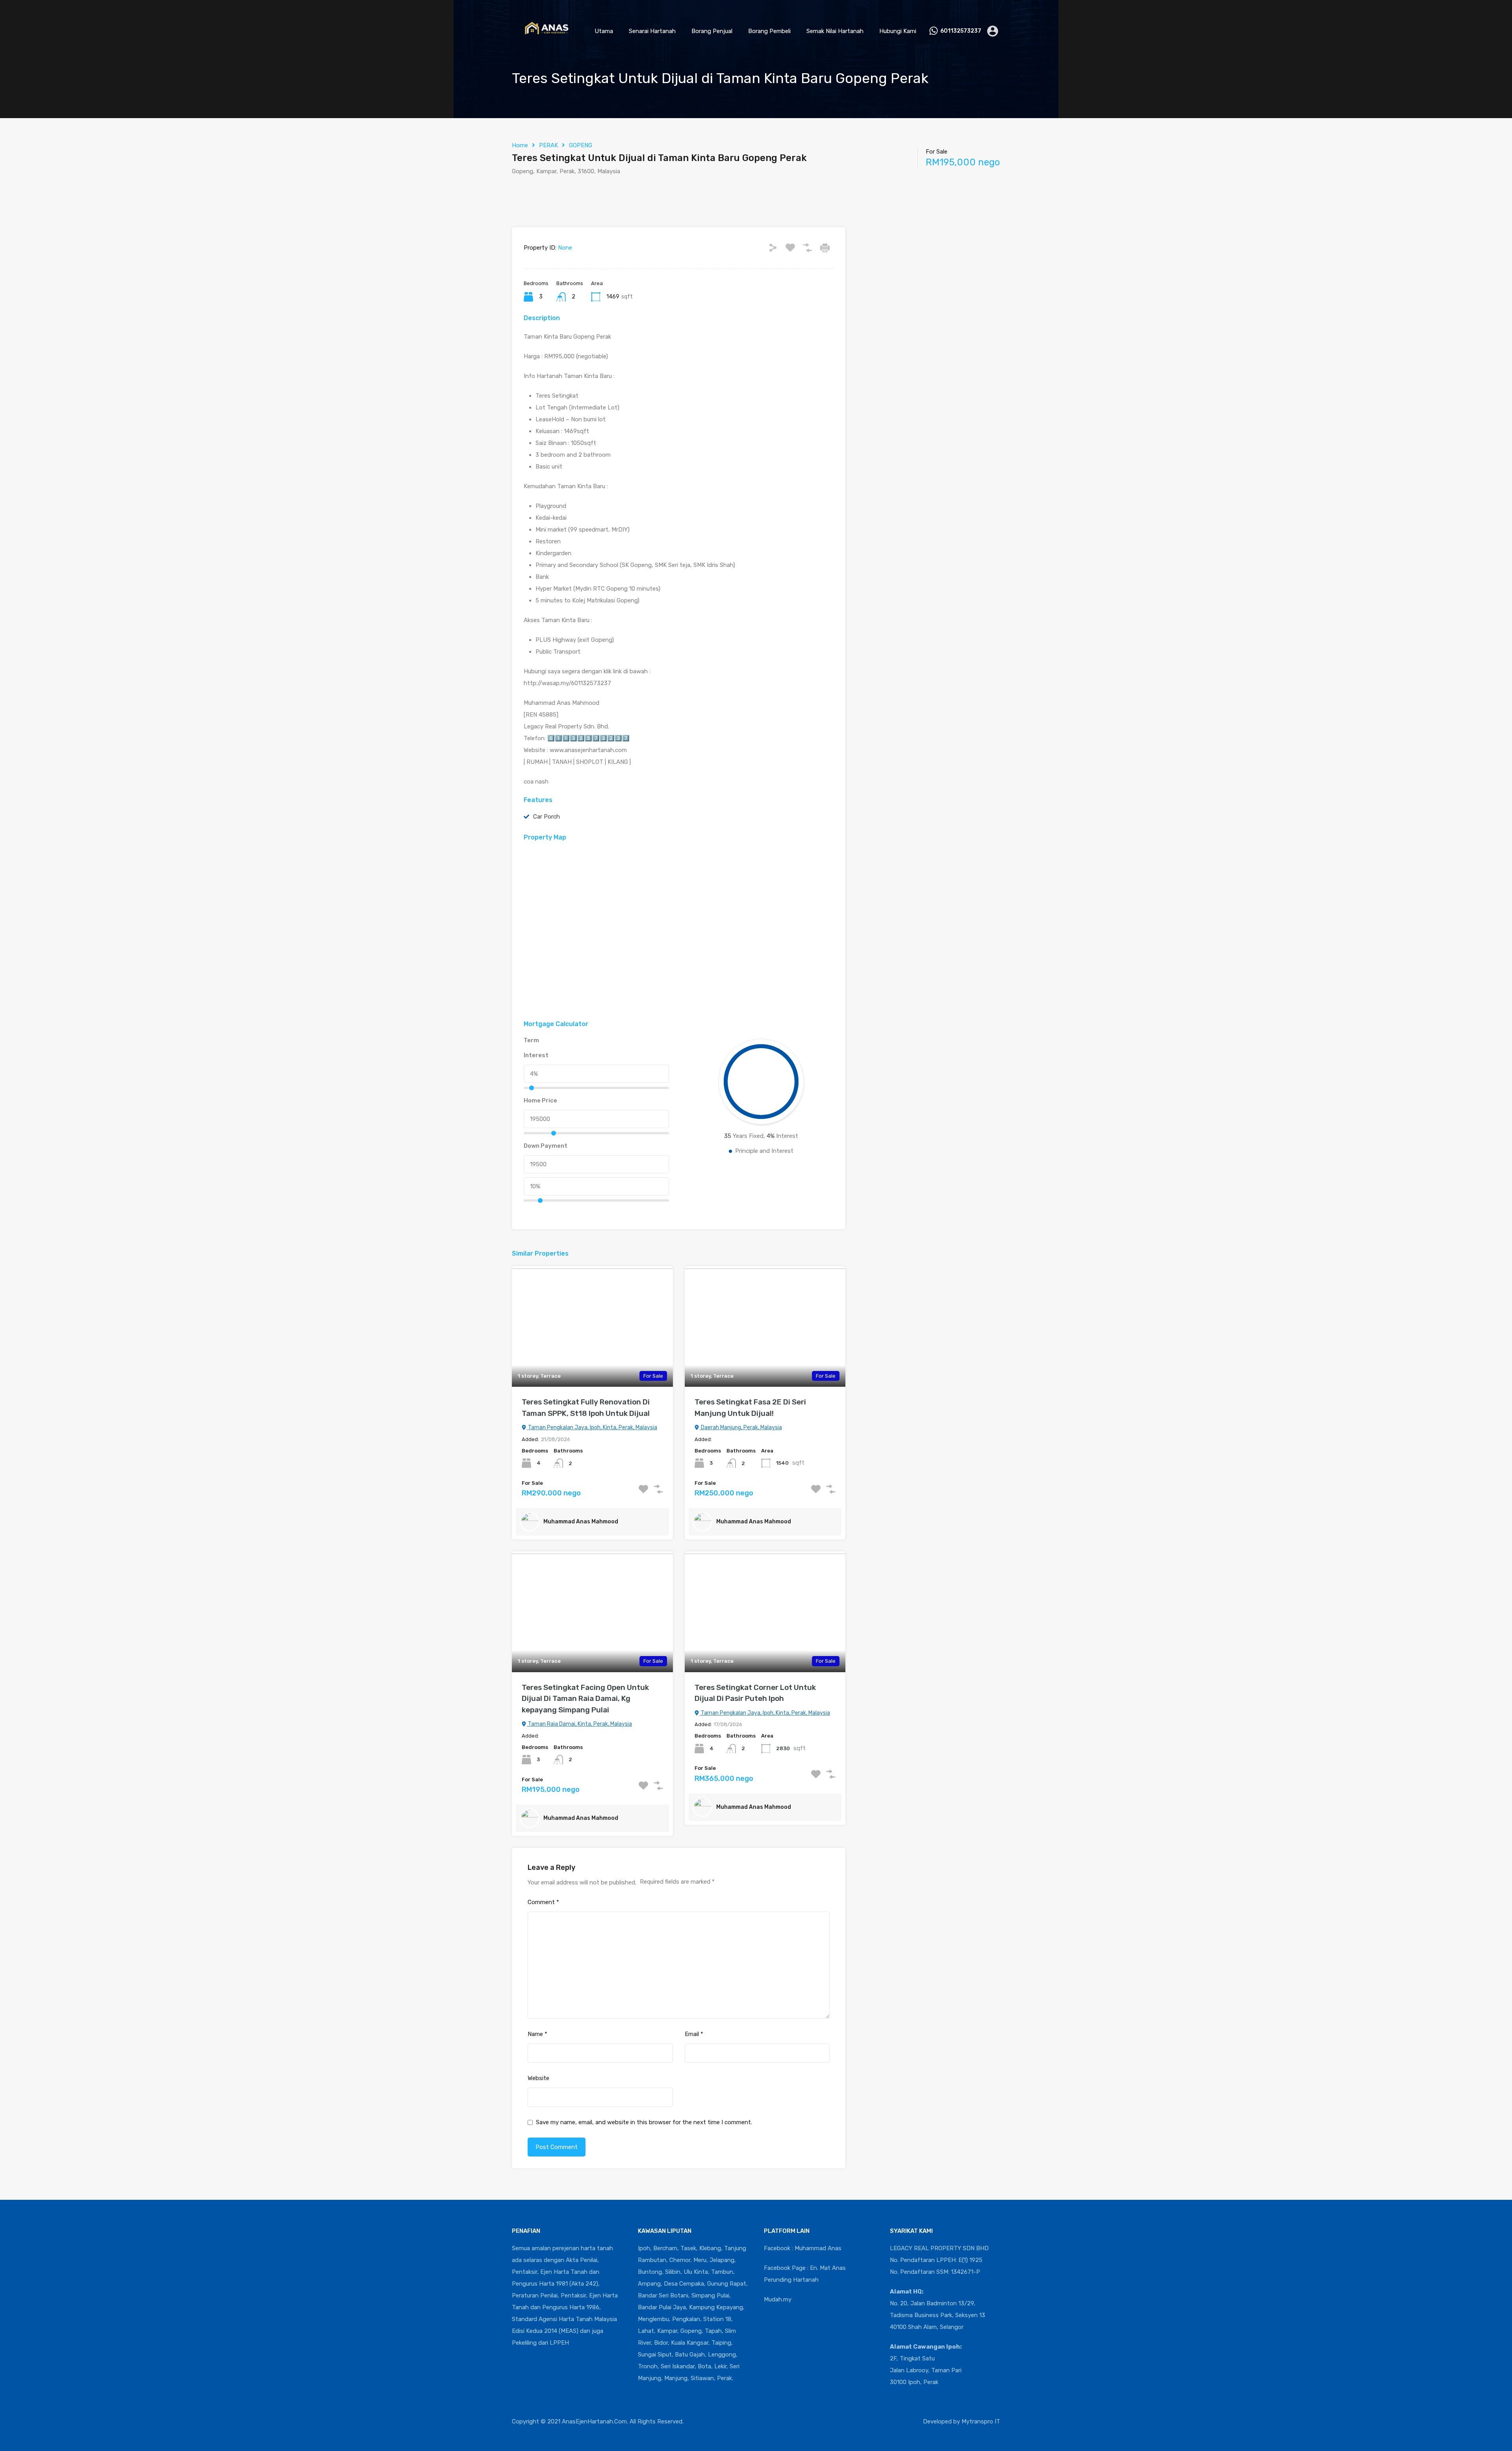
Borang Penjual (712, 31)
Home (520, 145)
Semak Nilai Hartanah (835, 31)
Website (538, 2078)
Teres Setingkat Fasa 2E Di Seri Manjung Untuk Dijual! (750, 1408)
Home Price (540, 1100)
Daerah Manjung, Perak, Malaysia (741, 1427)
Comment (543, 1902)
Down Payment (546, 1146)
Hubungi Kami (898, 31)
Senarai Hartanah (652, 31)
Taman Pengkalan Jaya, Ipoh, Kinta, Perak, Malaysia (592, 1427)
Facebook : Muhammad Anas (803, 2248)
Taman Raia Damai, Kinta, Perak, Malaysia (579, 1724)
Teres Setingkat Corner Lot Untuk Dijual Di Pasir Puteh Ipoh (755, 1693)
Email (694, 2034)
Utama (604, 31)
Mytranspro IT (981, 2421)
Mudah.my (778, 2299)
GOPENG (581, 145)
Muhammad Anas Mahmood (581, 1522)
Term (531, 1040)
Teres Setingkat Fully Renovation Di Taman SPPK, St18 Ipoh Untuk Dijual (586, 1408)
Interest (536, 1055)
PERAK (548, 145)
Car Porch (547, 817)
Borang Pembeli (769, 31)
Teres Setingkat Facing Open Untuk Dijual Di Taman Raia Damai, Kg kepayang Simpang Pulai (585, 1699)
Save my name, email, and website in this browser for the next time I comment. (644, 2122)
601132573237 (961, 31)
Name (537, 2034)
